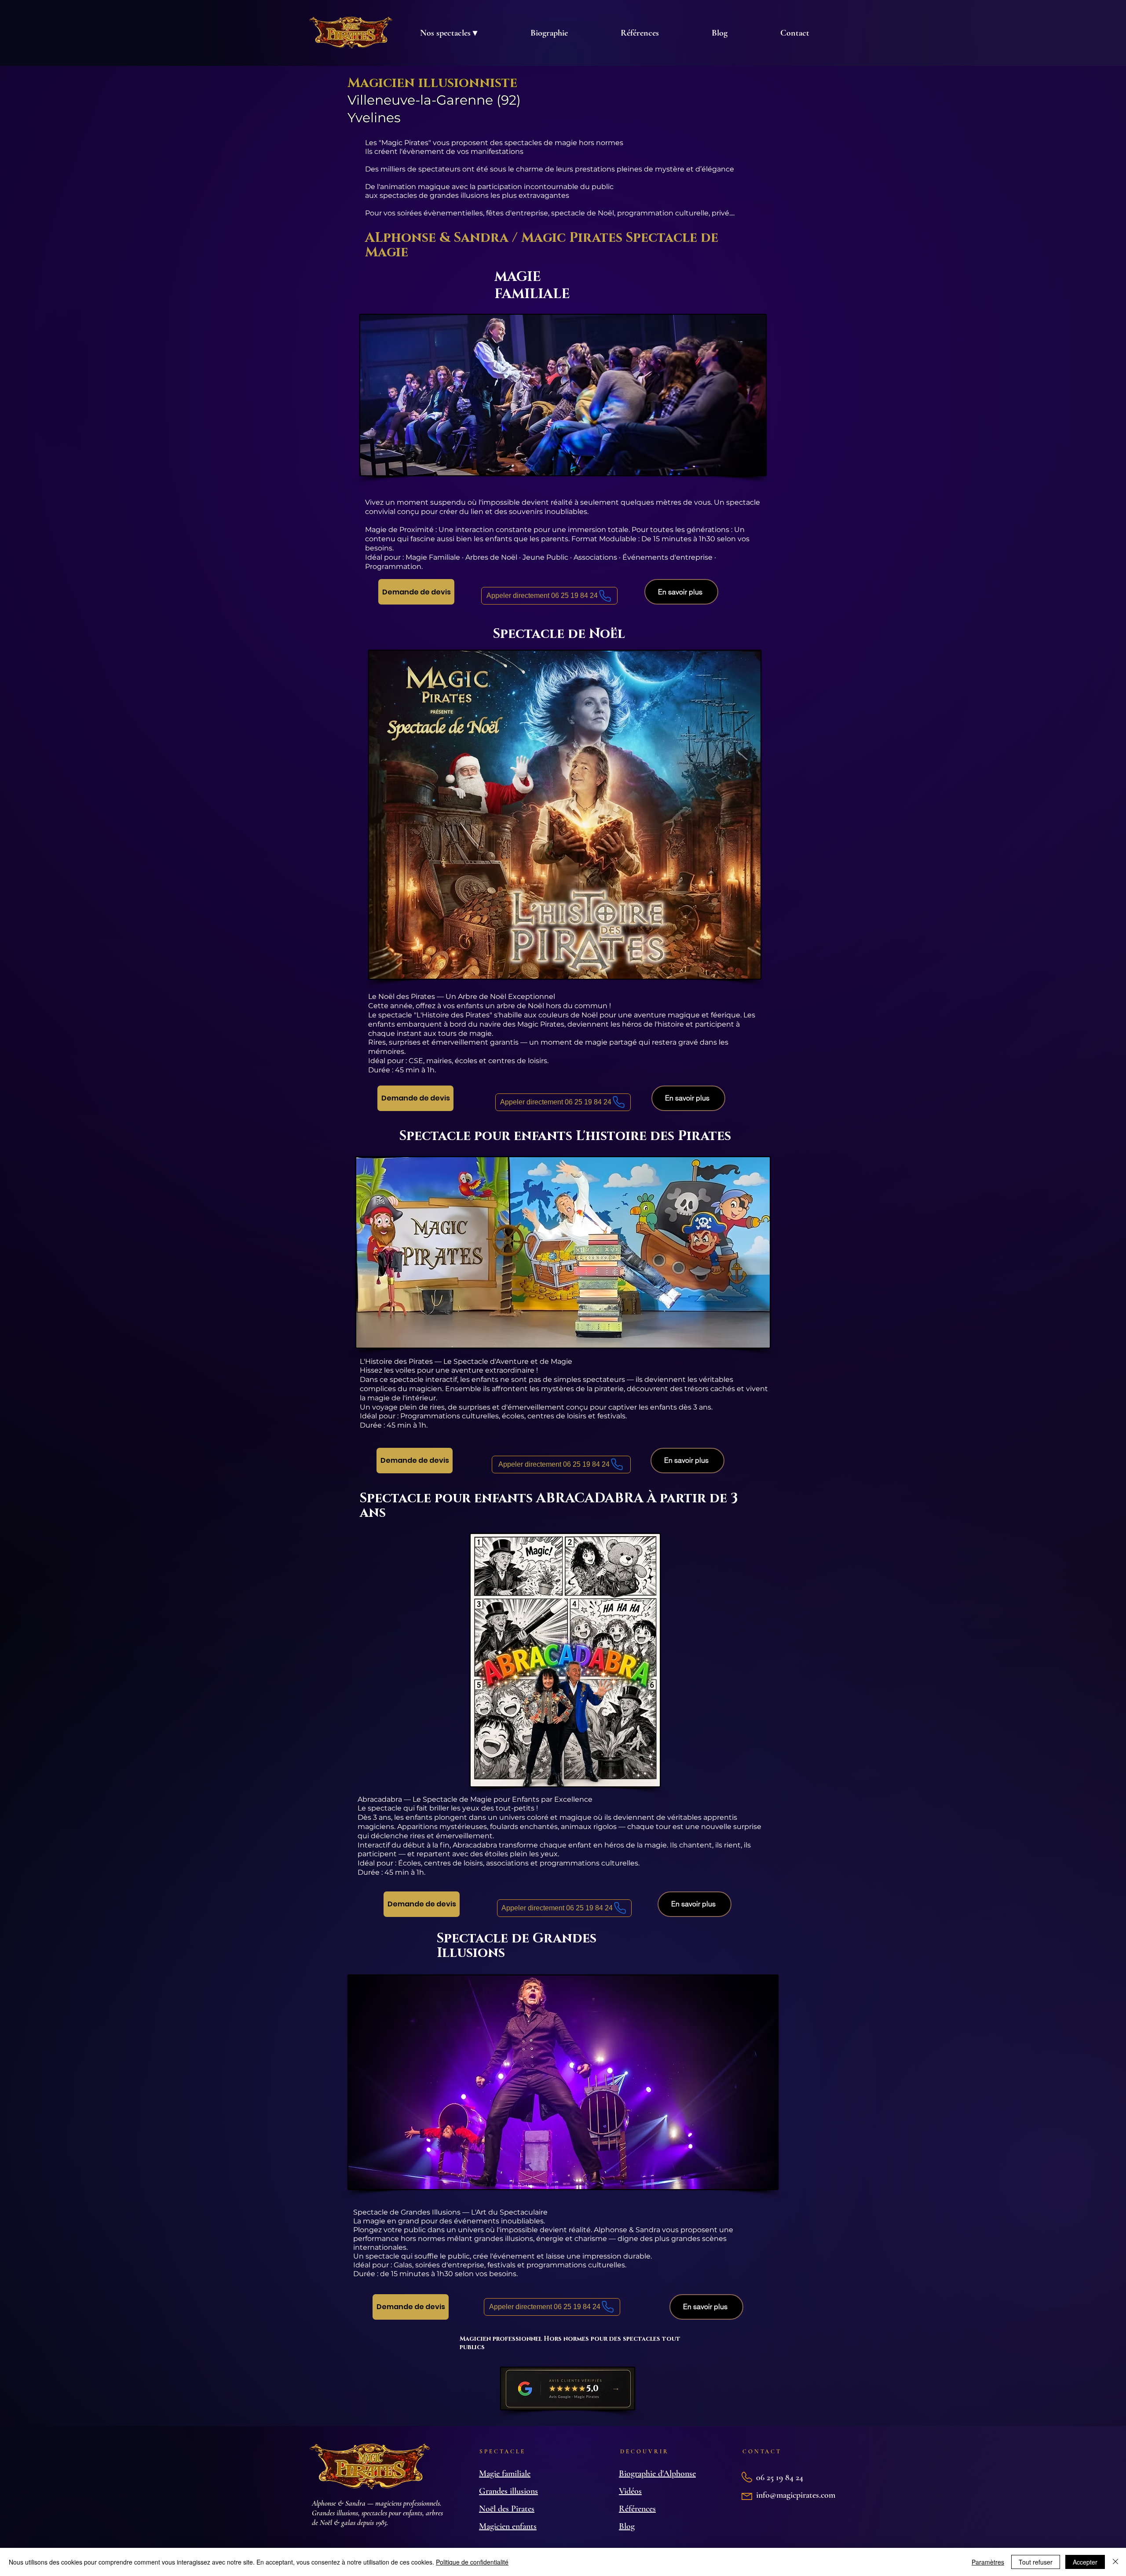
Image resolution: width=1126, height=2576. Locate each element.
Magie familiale (505, 2474)
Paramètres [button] (988, 2562)
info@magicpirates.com (796, 2495)
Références (637, 2509)
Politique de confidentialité (472, 2562)
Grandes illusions (508, 2491)
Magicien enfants (508, 2526)
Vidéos (630, 2491)
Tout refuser (1036, 2562)
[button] (448, 33)
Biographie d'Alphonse (657, 2474)
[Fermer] (1115, 2562)
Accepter (1085, 2562)
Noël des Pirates (507, 2509)
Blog (627, 2526)
